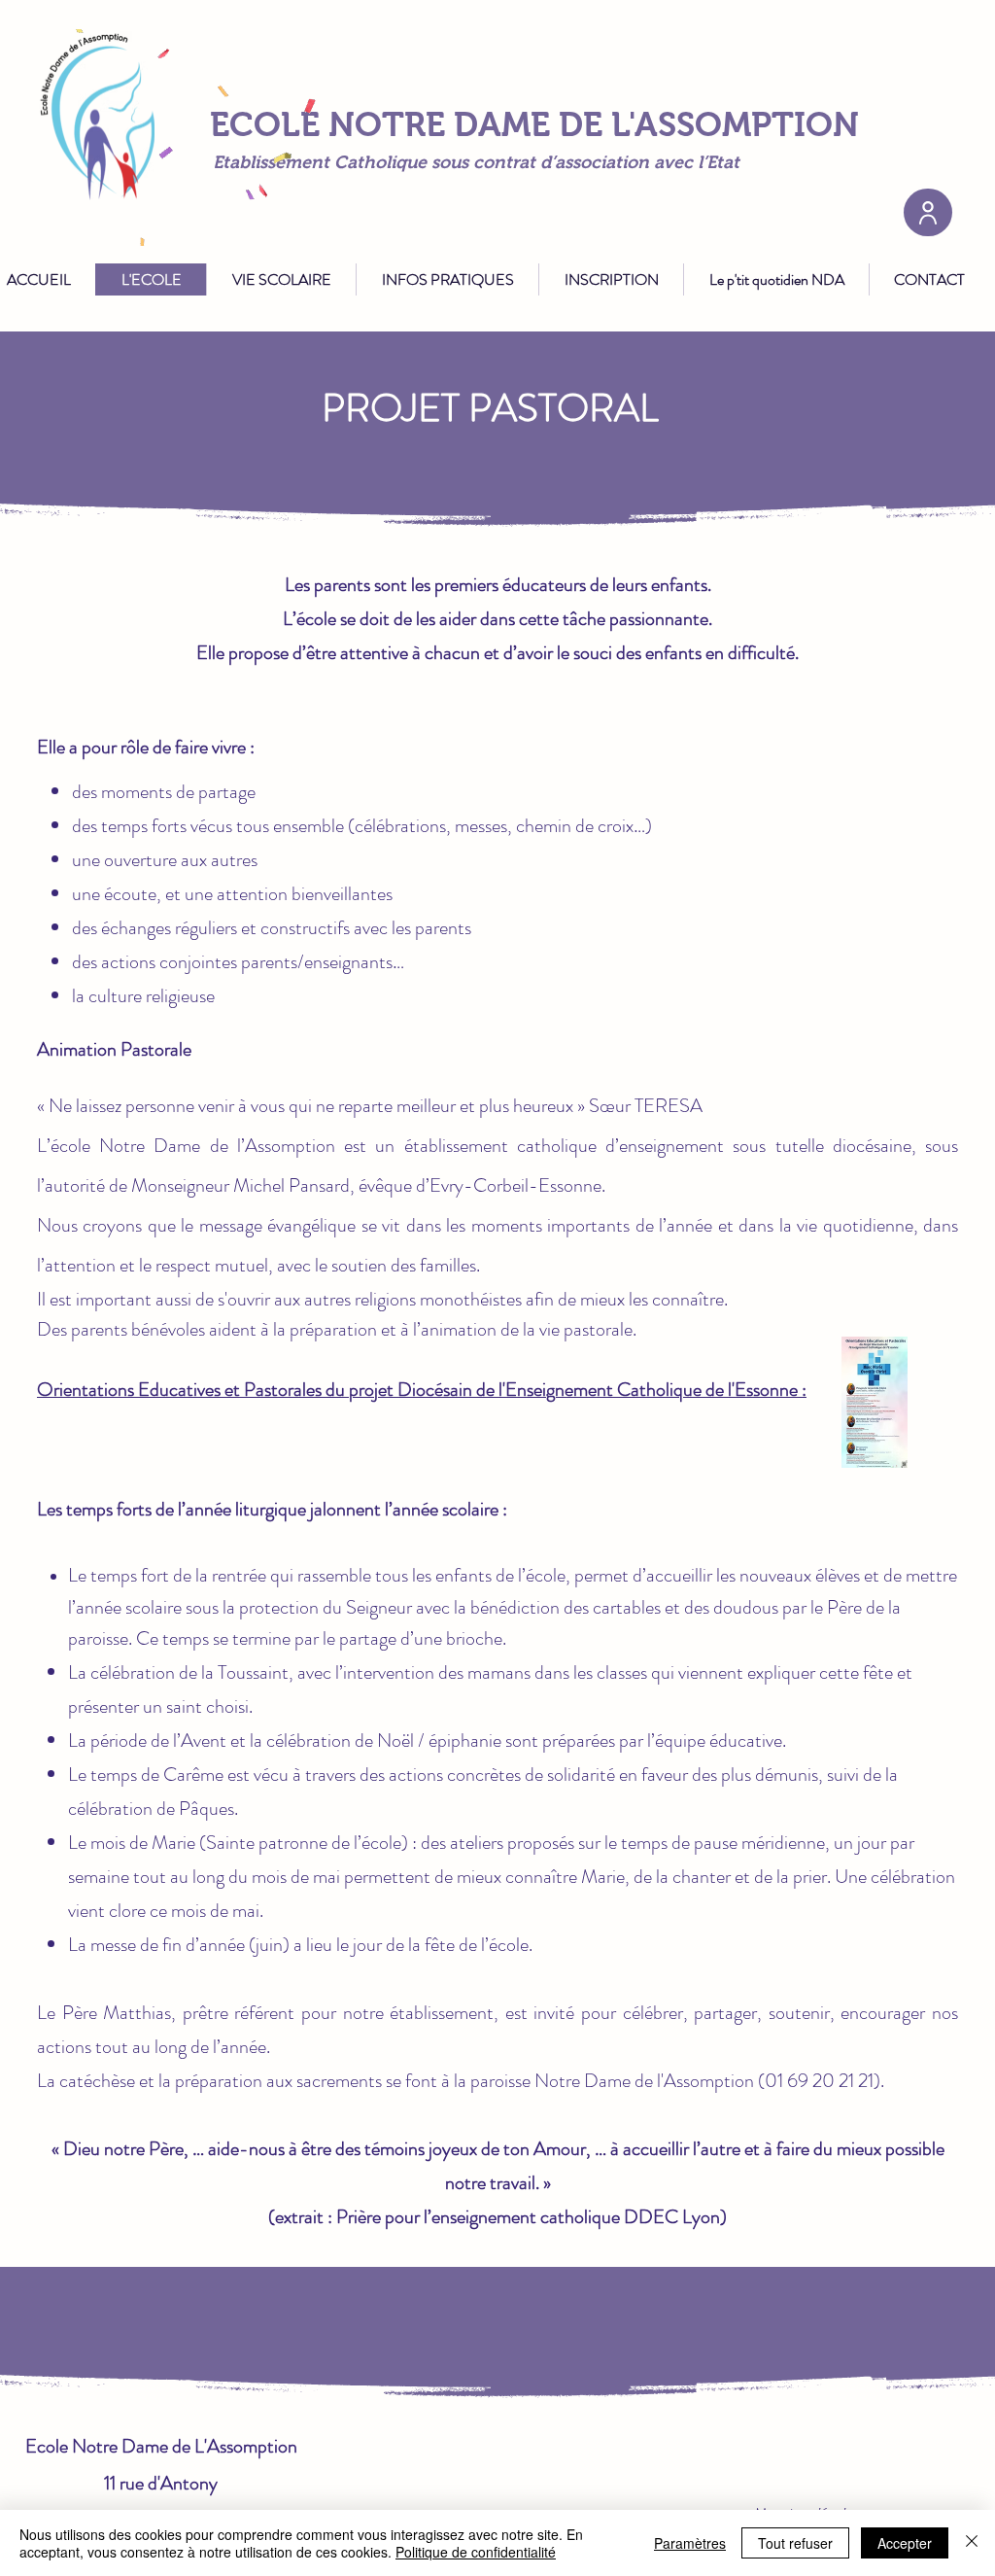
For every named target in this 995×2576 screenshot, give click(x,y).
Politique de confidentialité (476, 2552)
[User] (928, 212)
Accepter (905, 2543)
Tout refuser (795, 2543)
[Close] (972, 2543)
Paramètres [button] (690, 2543)
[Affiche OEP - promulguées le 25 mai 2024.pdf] (875, 1405)
